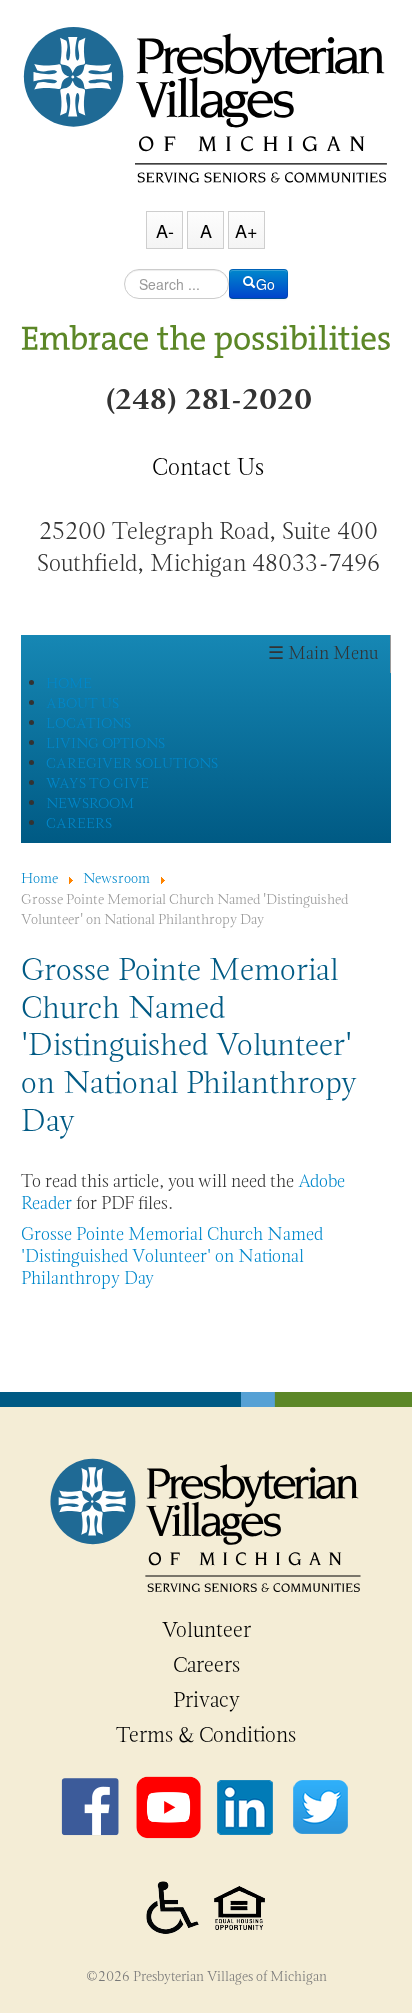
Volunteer (206, 1630)
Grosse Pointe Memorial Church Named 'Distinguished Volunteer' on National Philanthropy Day (172, 1255)
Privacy (206, 1700)
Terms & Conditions (206, 1735)
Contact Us (208, 467)
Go (265, 284)
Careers (206, 1665)
